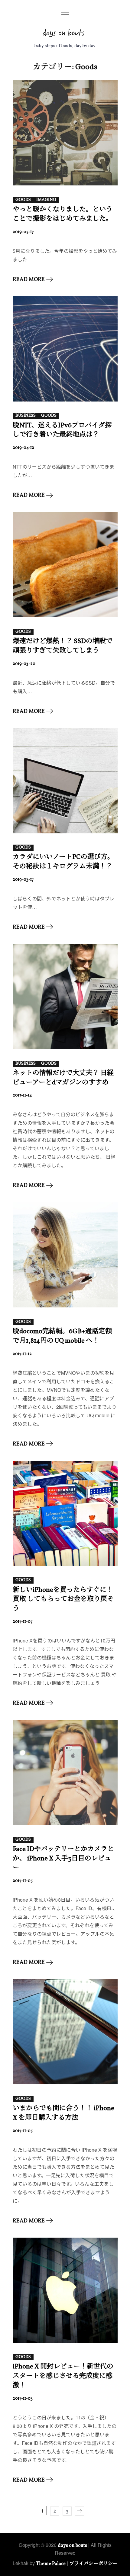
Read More (29, 280)
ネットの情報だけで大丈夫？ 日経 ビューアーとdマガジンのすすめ (63, 1078)
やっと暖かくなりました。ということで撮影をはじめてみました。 (63, 214)
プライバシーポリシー (93, 2564)
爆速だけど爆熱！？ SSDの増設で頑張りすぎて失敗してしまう (63, 646)
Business (26, 416)
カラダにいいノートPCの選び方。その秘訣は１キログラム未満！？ (63, 862)
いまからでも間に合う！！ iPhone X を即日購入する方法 (63, 2113)
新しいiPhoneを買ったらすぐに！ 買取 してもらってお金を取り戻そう (63, 1600)
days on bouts (72, 2546)
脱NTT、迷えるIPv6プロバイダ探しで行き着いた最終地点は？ (62, 430)
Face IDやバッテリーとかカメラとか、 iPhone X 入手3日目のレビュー (63, 1859)
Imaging (46, 200)
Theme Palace (51, 2564)
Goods (23, 200)
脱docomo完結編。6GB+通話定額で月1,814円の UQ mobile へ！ (62, 1336)
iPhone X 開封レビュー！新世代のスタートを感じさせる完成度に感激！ (63, 2376)
